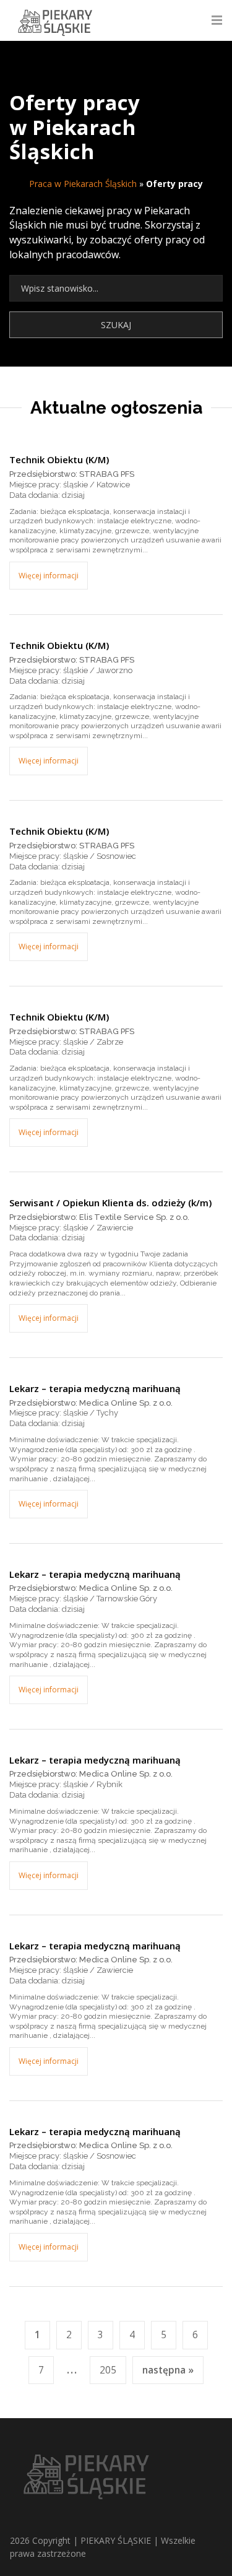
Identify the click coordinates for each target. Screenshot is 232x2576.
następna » (168, 2370)
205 (108, 2370)
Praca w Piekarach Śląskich (83, 184)
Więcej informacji (49, 576)
